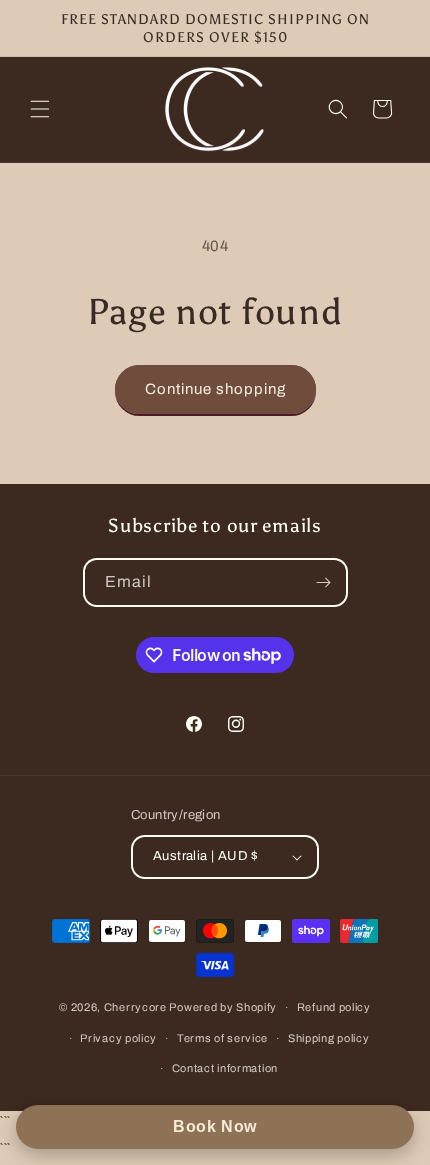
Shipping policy (329, 1038)
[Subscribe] (324, 582)
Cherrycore (135, 1007)
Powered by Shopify (223, 1007)
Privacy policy (118, 1038)
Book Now (215, 1126)
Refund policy (334, 1007)
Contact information (225, 1068)
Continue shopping (215, 389)
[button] (40, 109)
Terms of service (222, 1038)
